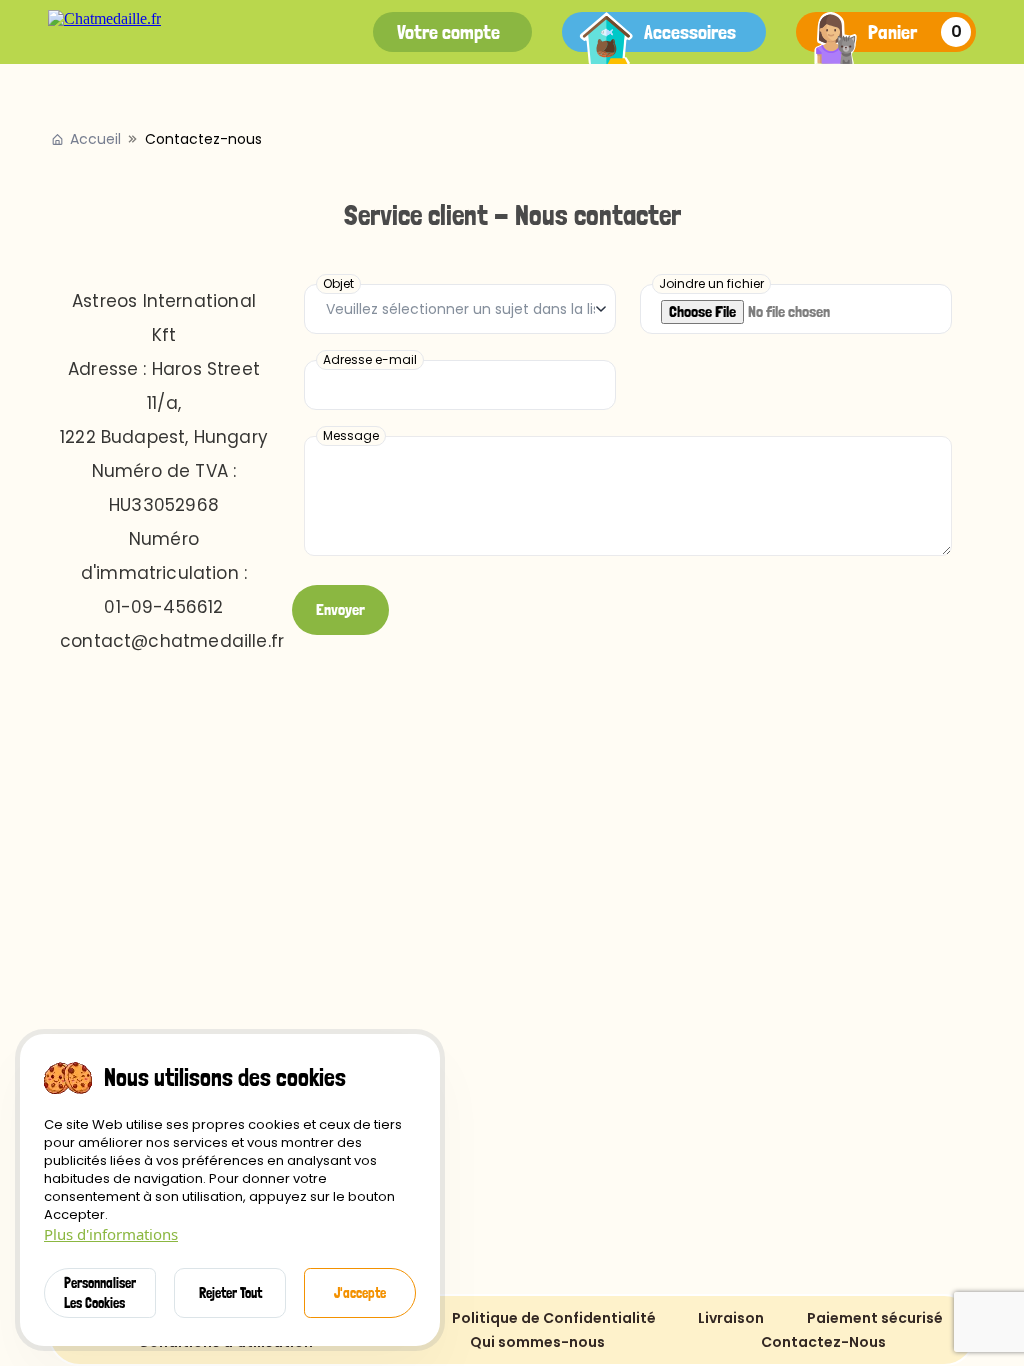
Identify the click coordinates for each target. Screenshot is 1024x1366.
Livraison (731, 1318)
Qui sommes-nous (537, 1342)
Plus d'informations (111, 1234)
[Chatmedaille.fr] (104, 19)
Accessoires (690, 32)
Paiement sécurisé (875, 1318)
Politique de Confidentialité (554, 1318)
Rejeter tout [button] (230, 1293)
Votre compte (448, 32)
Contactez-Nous (823, 1342)
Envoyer (340, 609)
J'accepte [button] (360, 1293)
